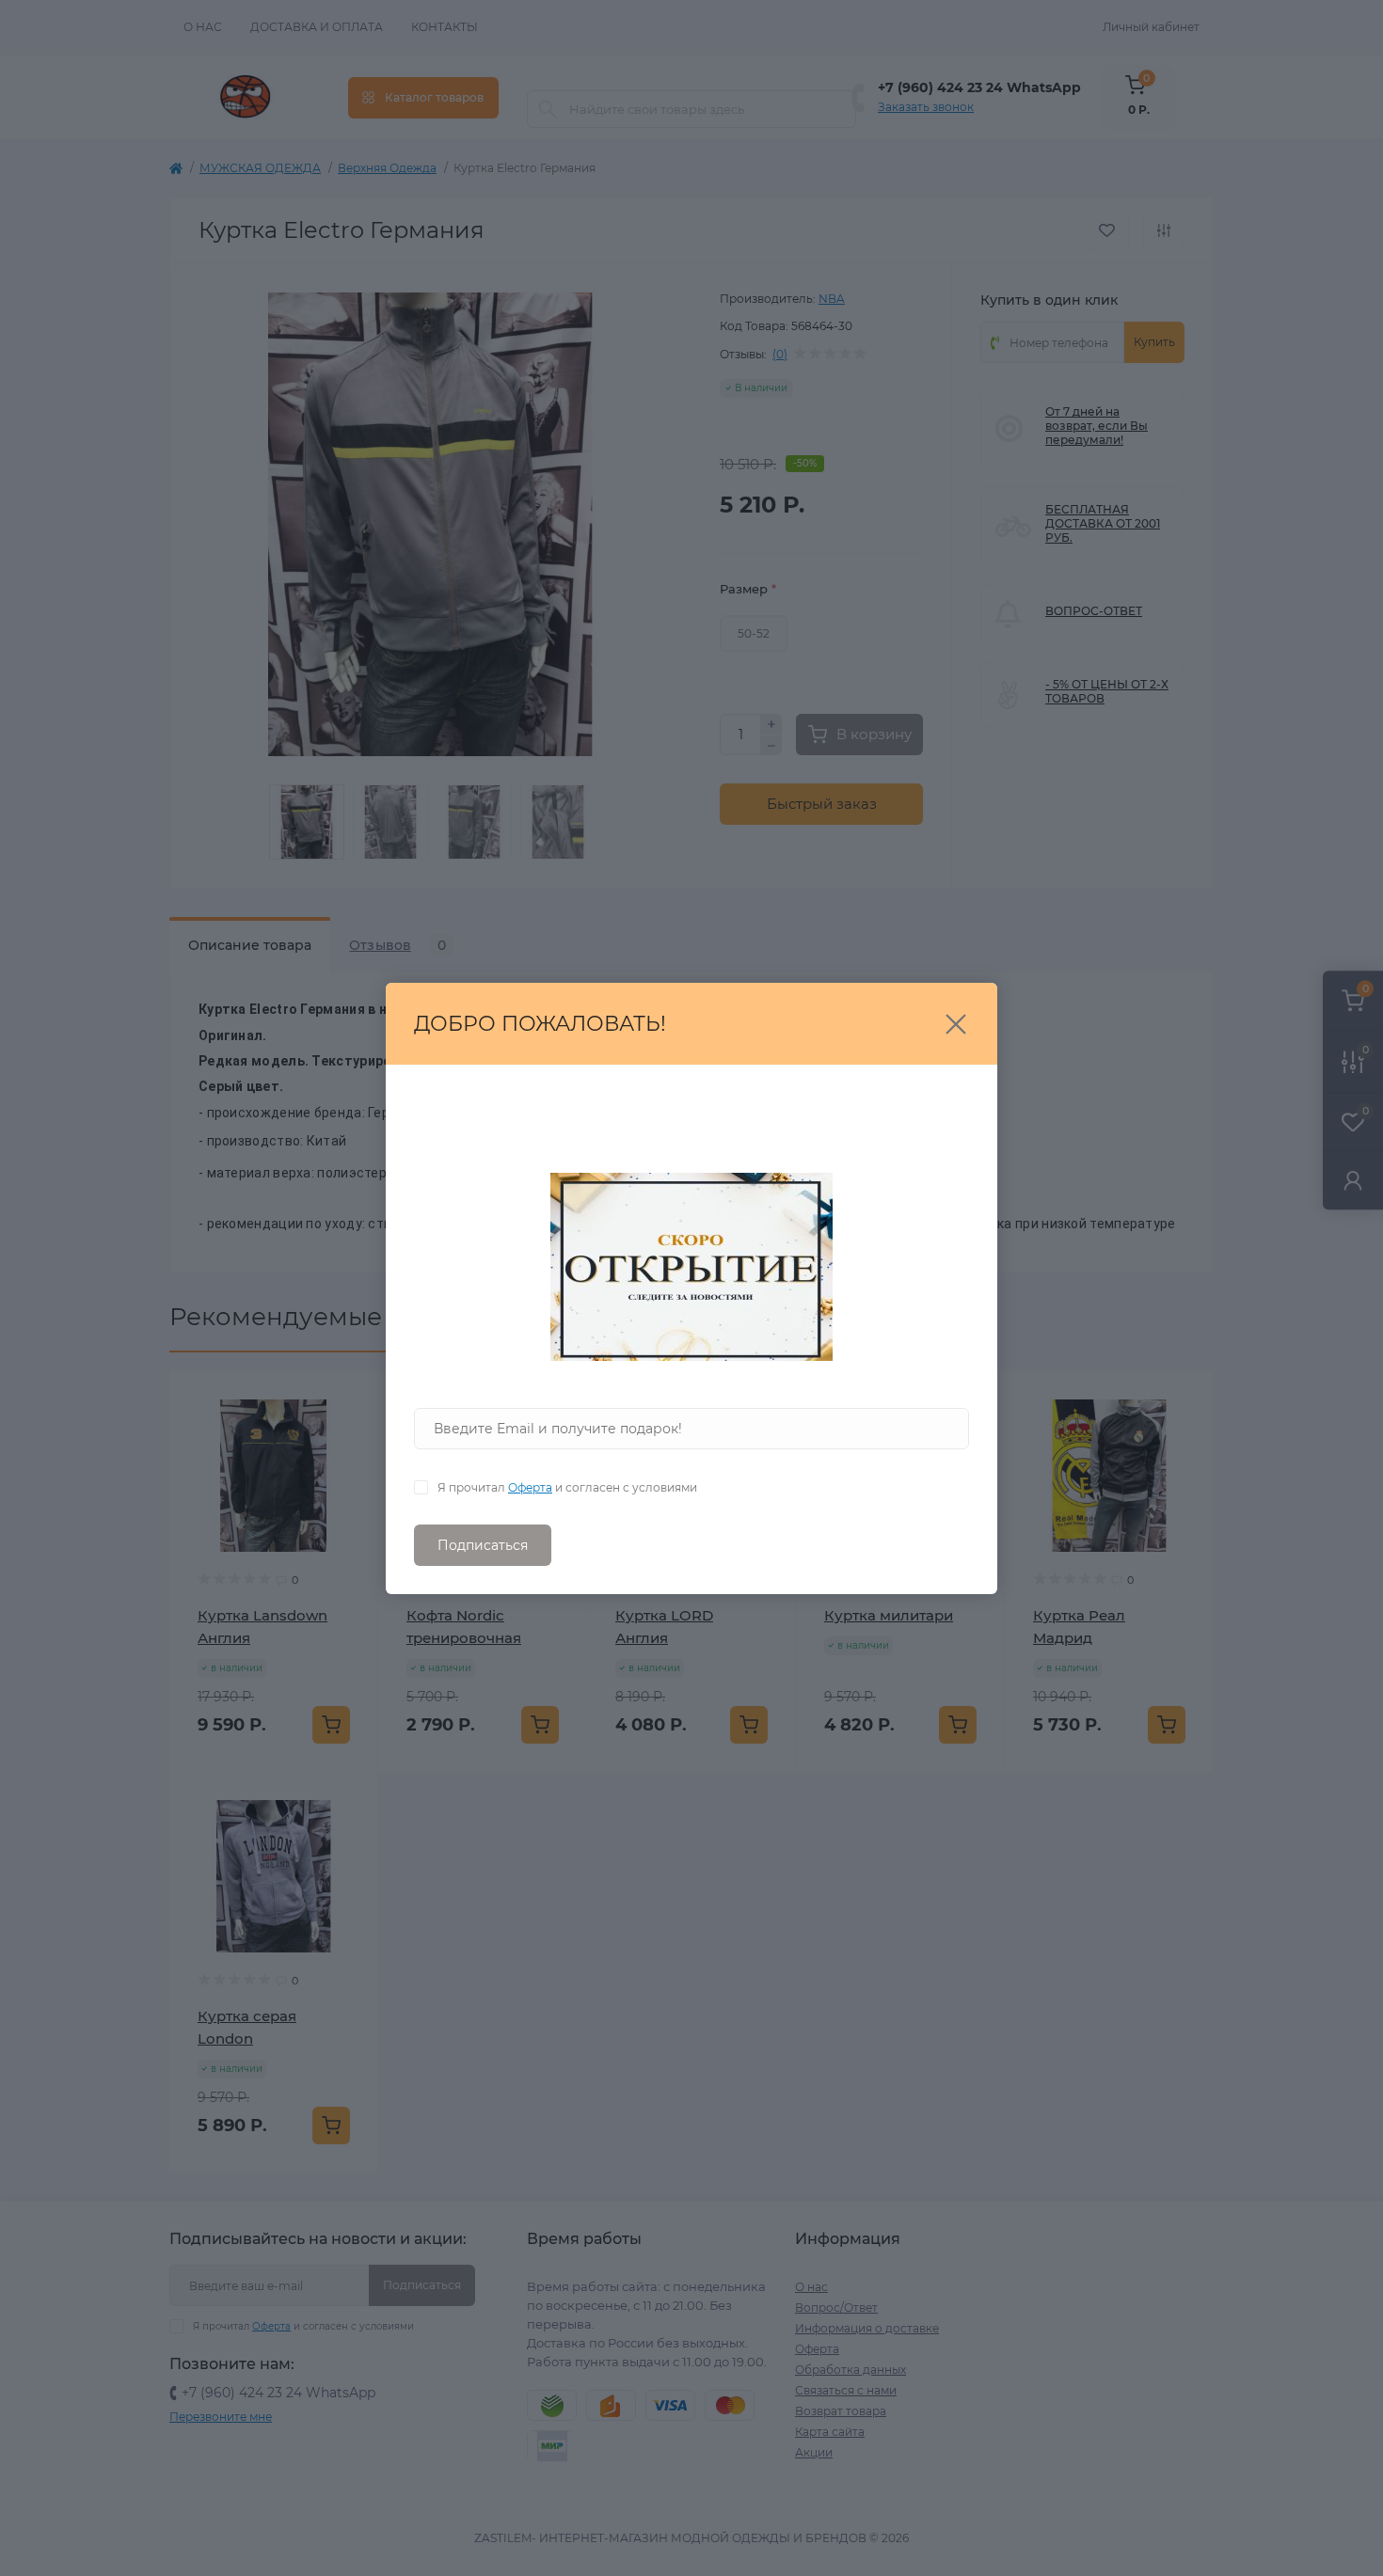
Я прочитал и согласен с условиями (567, 1487)
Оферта (530, 1487)
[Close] (956, 1024)
